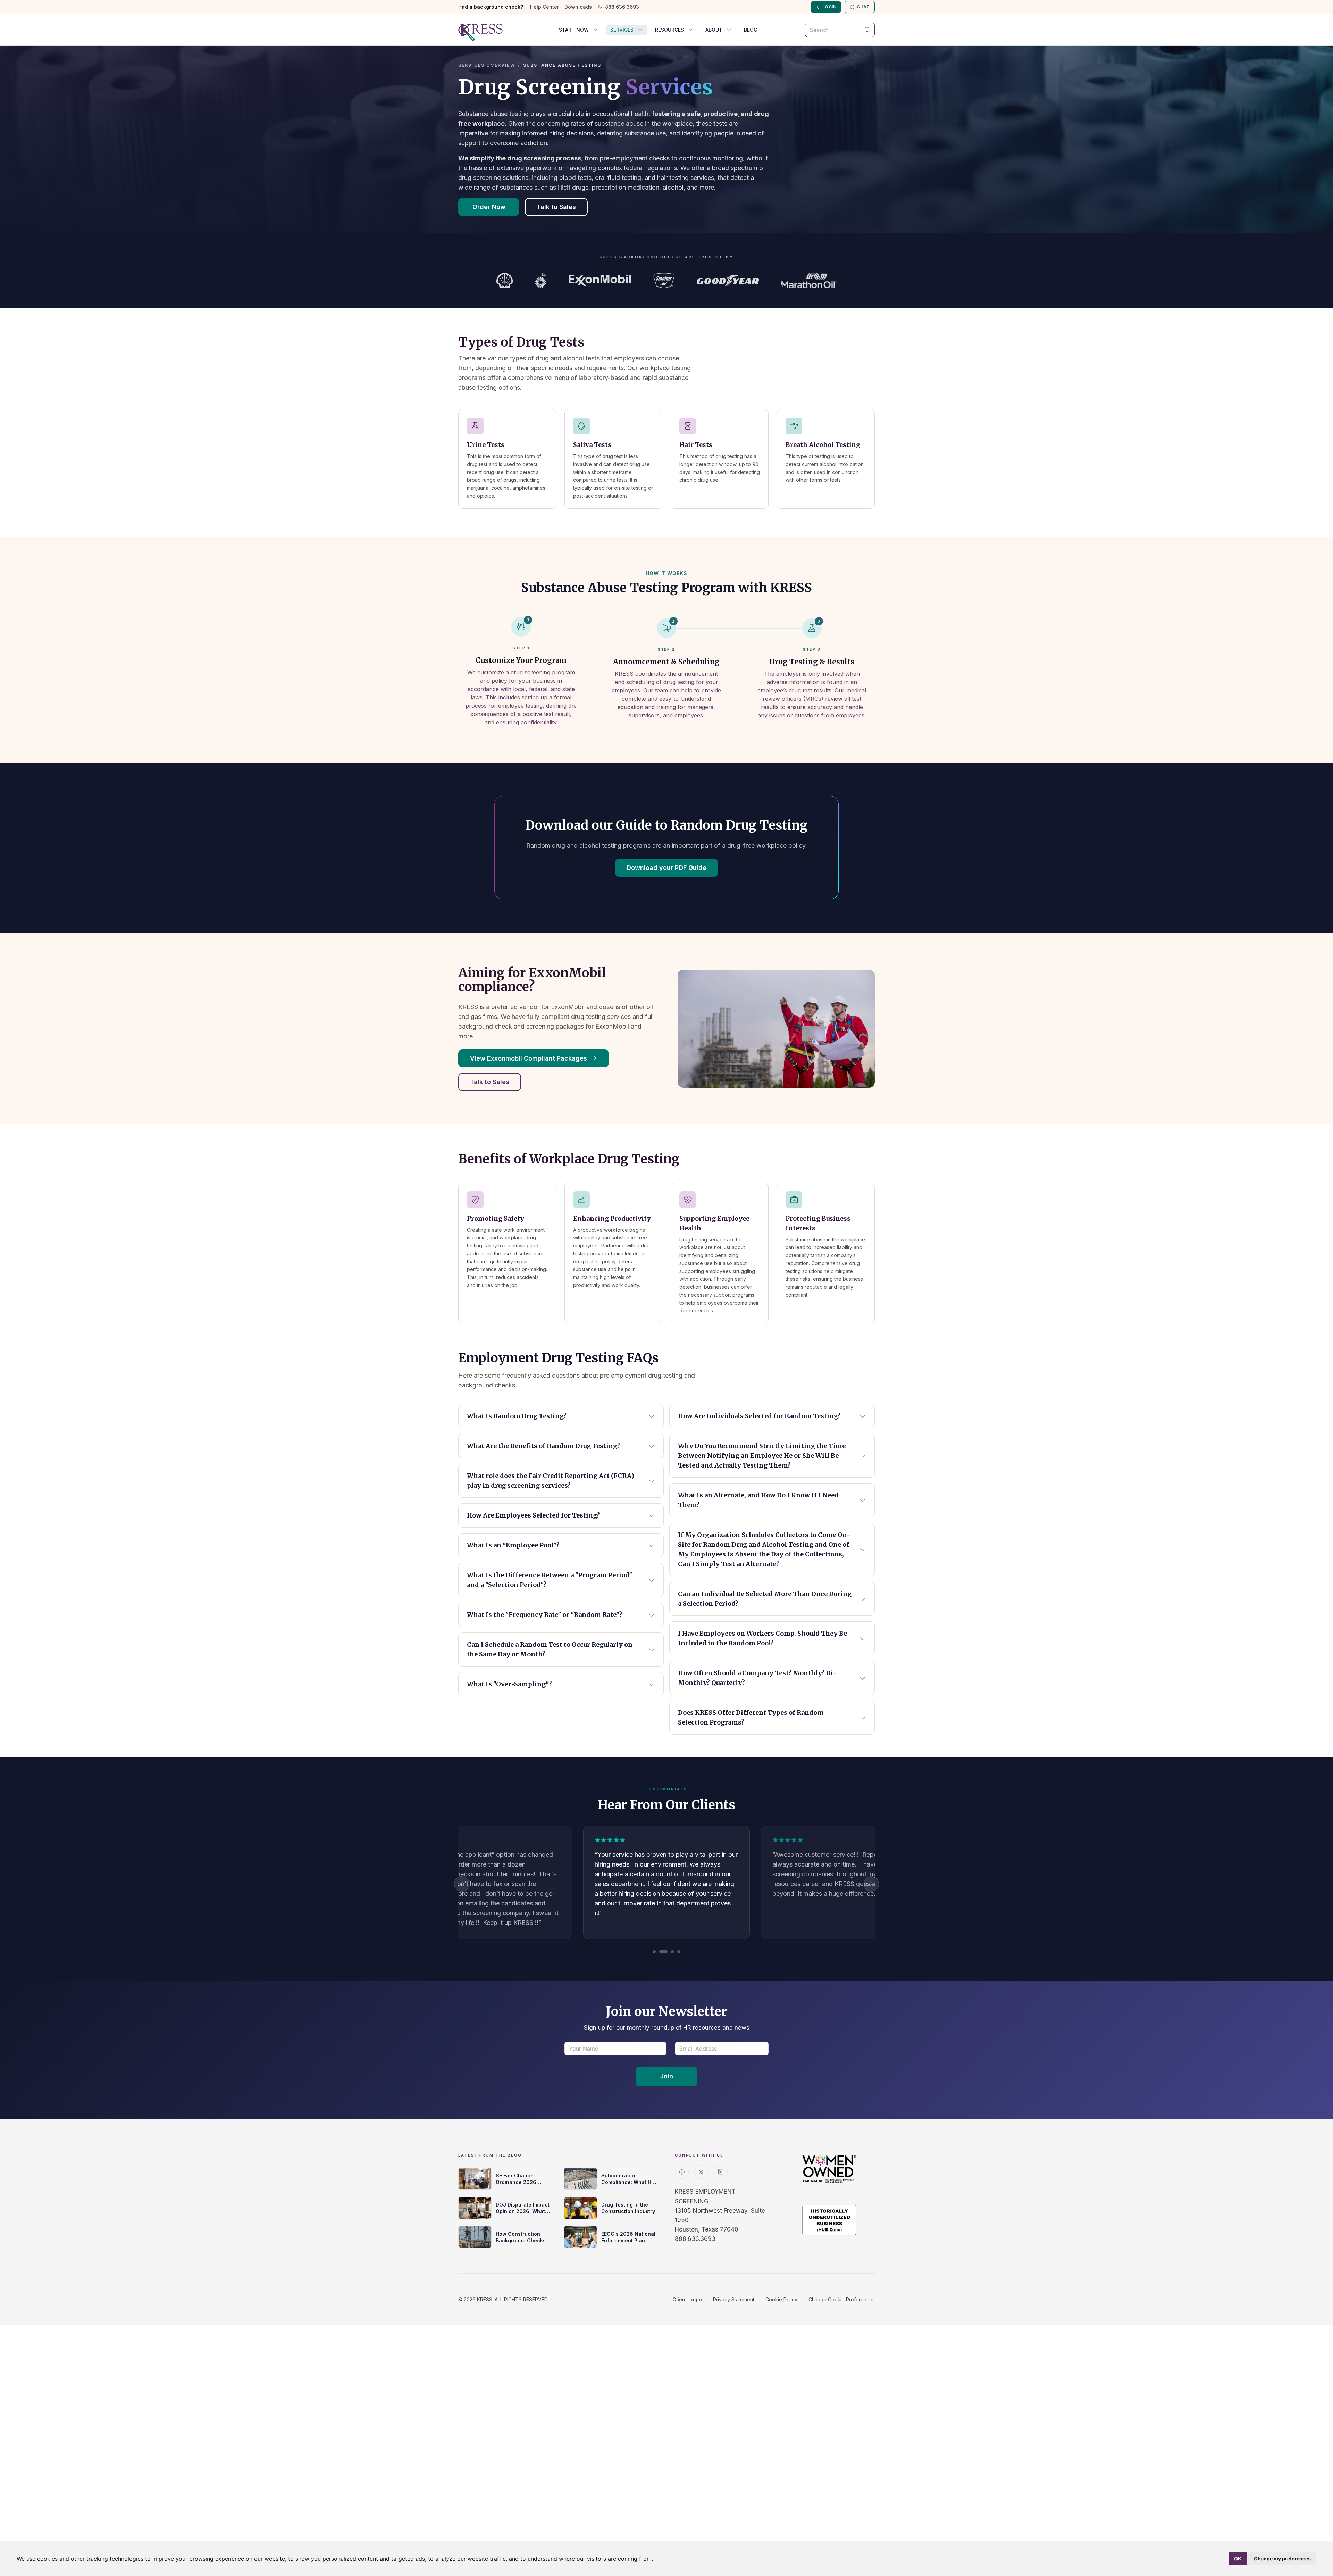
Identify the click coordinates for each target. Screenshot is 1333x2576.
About (714, 30)
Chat (863, 7)
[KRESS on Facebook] (682, 2172)
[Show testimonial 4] (679, 1952)
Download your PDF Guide (666, 868)
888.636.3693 (622, 7)
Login (829, 7)
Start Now (574, 30)
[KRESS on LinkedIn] (721, 2172)
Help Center (544, 7)
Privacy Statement (734, 2299)
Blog (751, 30)
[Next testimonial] (871, 1884)
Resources (669, 30)
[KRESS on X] (701, 2172)
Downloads (578, 7)
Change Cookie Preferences (842, 2299)
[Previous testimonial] (462, 1884)
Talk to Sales (556, 207)
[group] (666, 1884)
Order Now (489, 207)
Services (622, 30)
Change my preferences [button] (1282, 2558)
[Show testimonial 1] (654, 1952)
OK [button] (1238, 2558)
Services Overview (487, 65)
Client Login (687, 2299)
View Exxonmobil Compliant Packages (529, 1058)
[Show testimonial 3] (670, 1952)
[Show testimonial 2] (661, 1952)
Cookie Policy (781, 2299)
